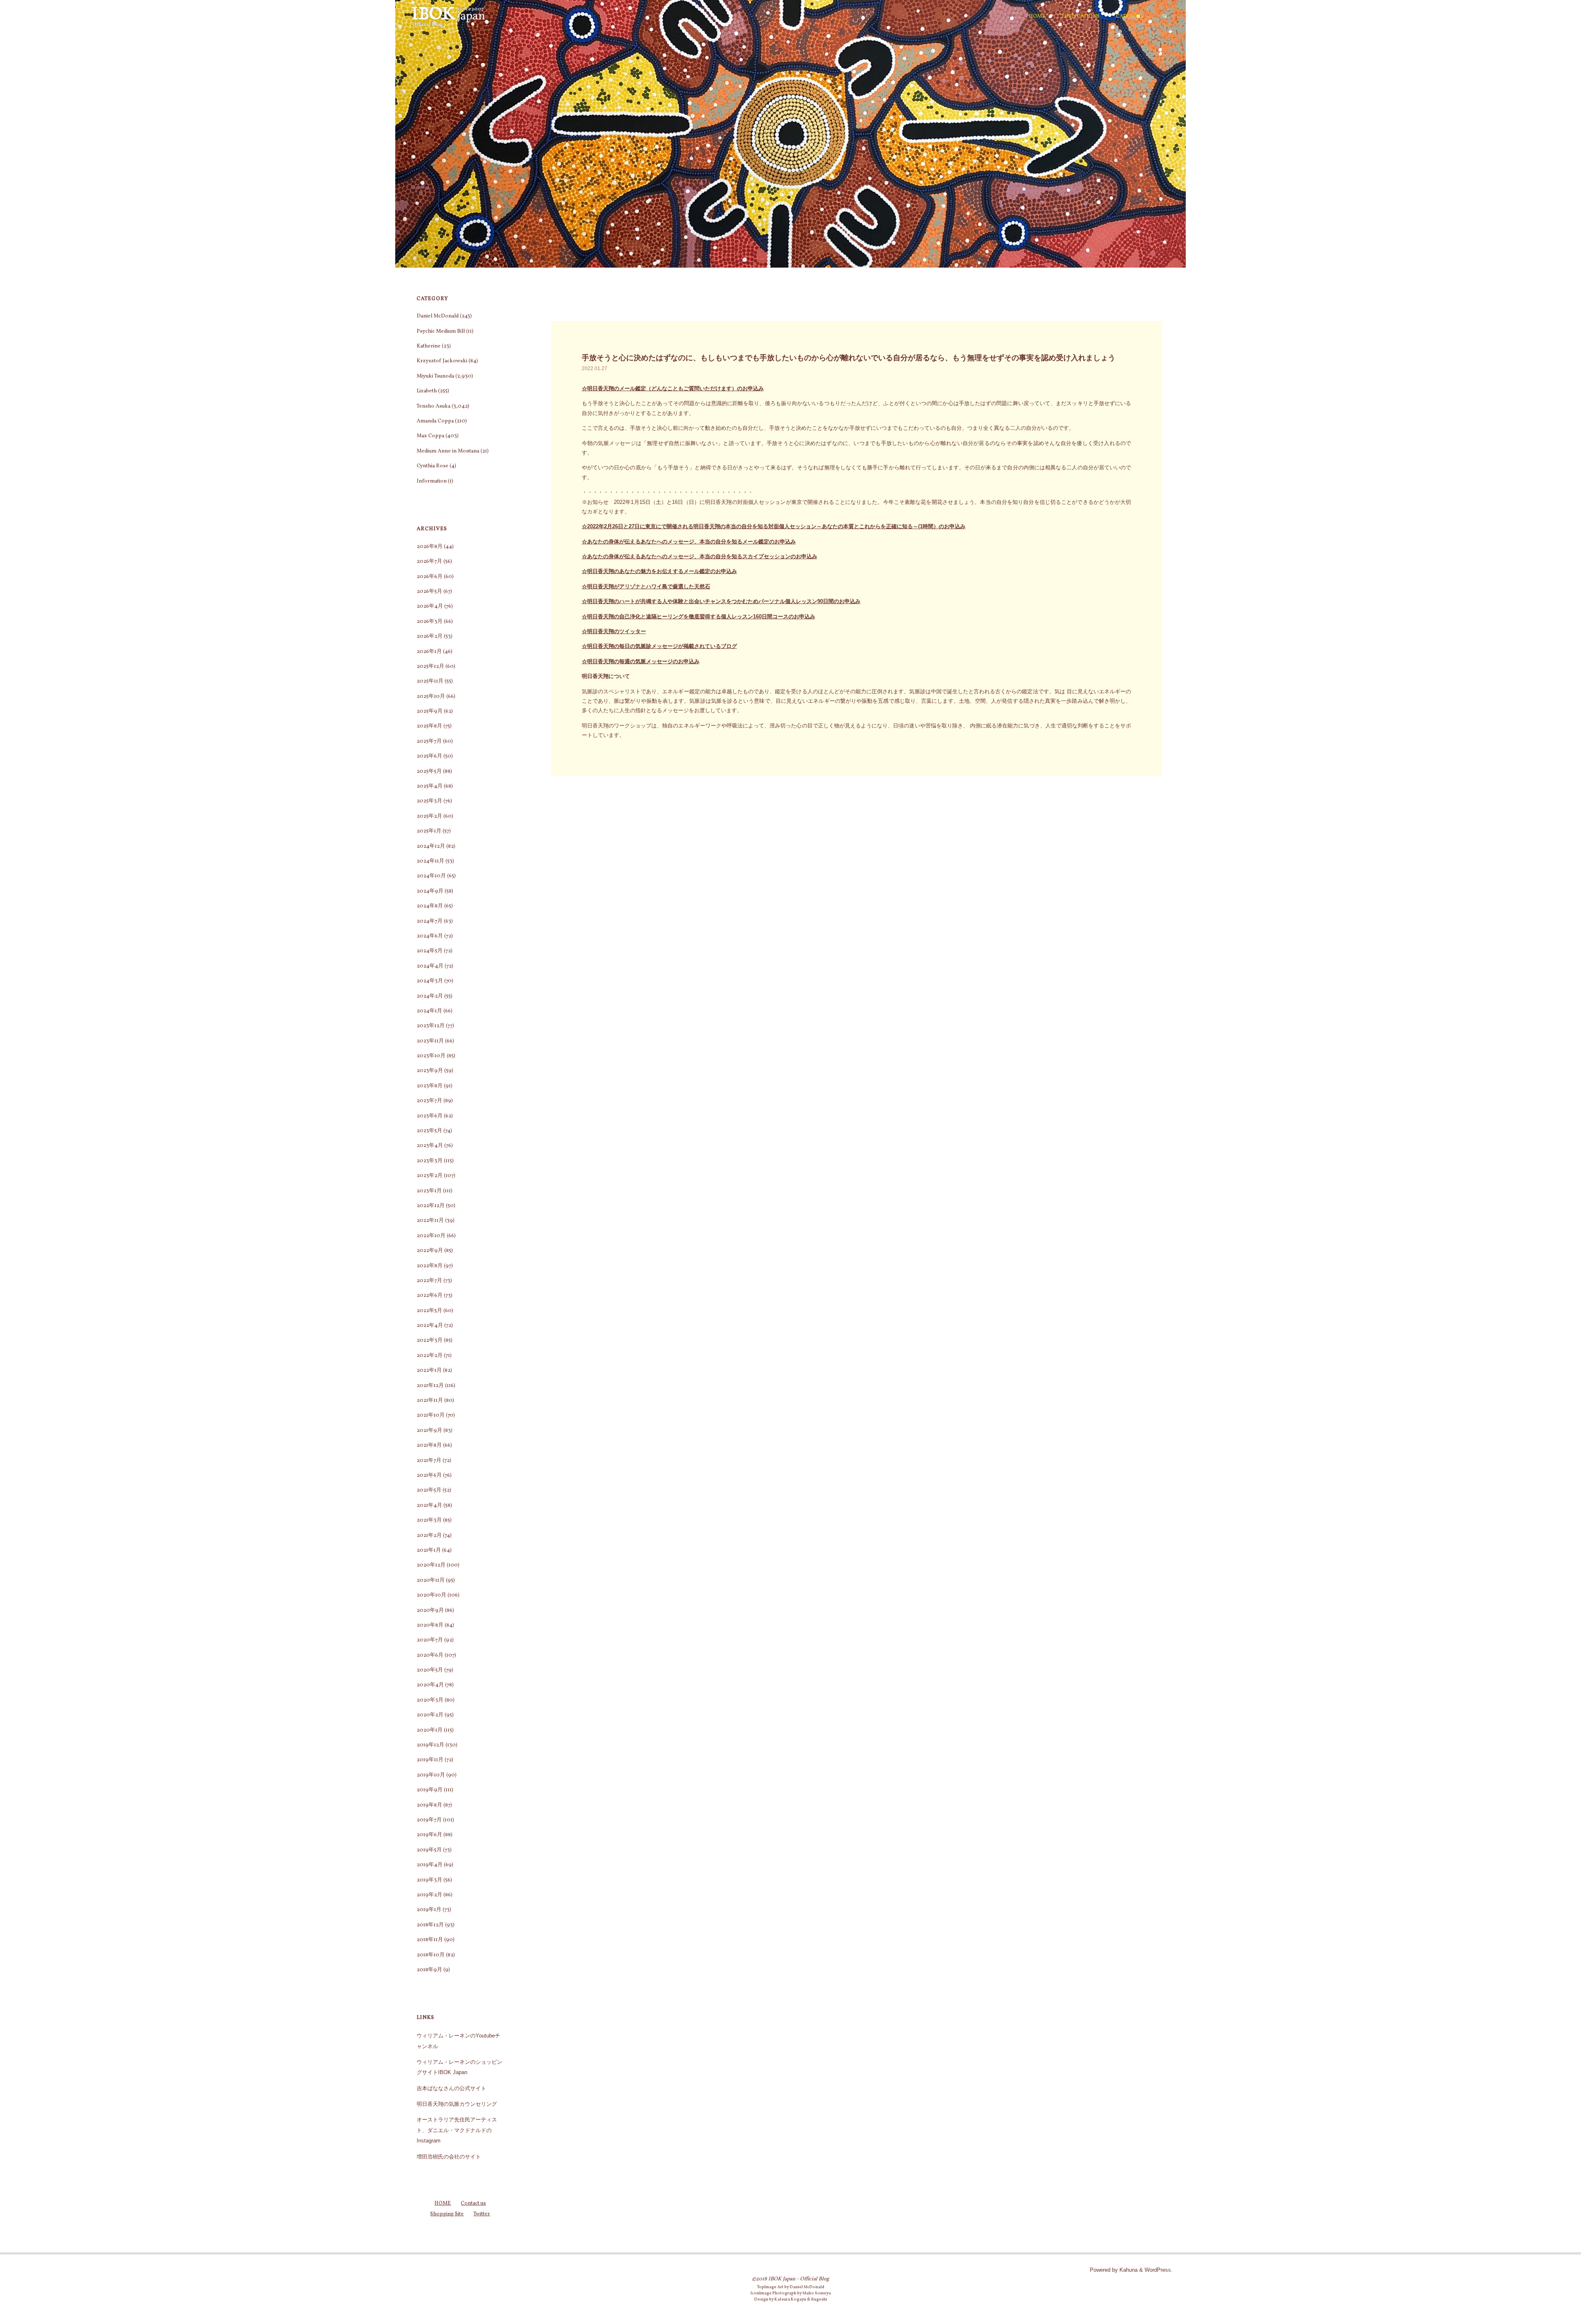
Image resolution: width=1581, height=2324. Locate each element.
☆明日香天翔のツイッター (614, 631)
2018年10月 (431, 1955)
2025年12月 (430, 667)
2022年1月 (429, 1371)
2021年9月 (429, 1431)
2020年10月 (431, 1595)
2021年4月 (429, 1506)
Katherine (429, 346)
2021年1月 (429, 1550)
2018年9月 (429, 1970)
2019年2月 (429, 1895)
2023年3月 (430, 1161)
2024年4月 (430, 966)
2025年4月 (430, 786)
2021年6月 (429, 1476)
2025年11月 (430, 681)
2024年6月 (430, 936)
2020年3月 (430, 1700)
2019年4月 (430, 1865)
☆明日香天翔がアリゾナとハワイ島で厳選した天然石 (646, 586)
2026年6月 (430, 577)
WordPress (1158, 2270)
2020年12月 (431, 1565)
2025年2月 (429, 816)
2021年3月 (429, 1520)
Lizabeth (427, 391)
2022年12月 (431, 1206)
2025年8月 (429, 726)
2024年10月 (431, 876)
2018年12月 (430, 1925)
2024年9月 (430, 891)
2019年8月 (429, 1805)
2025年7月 (429, 741)
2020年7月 (430, 1640)
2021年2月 (429, 1536)
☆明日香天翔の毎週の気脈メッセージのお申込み (641, 661)
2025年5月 (429, 772)
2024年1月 (429, 1011)
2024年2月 (430, 996)
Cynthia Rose (433, 466)
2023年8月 (430, 1086)
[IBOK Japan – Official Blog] (448, 16)
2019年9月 (430, 1790)
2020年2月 (430, 1715)
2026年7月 (429, 562)
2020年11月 (431, 1580)
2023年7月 (429, 1101)
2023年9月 (430, 1071)
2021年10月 (431, 1415)
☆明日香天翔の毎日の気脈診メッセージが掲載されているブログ (659, 646)
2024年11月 (430, 861)
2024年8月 (430, 906)
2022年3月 (430, 1340)
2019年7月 (429, 1820)
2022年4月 (430, 1326)
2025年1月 (429, 831)
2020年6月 (430, 1655)
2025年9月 (430, 711)
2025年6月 (429, 756)
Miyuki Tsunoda (435, 376)
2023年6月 (430, 1116)
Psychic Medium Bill (441, 331)
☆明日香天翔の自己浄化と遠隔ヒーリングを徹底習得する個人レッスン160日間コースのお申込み (698, 617)
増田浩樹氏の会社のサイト (449, 2157)
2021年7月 (429, 1461)
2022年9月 (430, 1251)
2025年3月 (429, 801)
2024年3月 (430, 981)
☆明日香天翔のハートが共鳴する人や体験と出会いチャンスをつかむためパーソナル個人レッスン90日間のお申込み (721, 601)
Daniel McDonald (438, 316)
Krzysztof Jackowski (442, 361)
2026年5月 (429, 592)
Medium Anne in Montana (448, 451)
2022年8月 (430, 1266)
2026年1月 (429, 652)
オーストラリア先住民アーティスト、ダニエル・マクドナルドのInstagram (457, 2130)
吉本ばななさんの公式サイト (451, 2088)
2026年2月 (430, 636)
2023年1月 (429, 1191)
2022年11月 (430, 1221)
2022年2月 (430, 1356)
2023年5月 (429, 1131)
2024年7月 (430, 921)
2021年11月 (430, 1401)
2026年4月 (430, 606)
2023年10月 (431, 1056)
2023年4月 (430, 1146)
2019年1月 (429, 1910)
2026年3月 (430, 622)
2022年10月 (431, 1236)
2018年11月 (430, 1940)
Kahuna (1128, 2270)
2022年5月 (429, 1311)
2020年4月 (430, 1685)
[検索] (1165, 16)
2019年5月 (429, 1850)
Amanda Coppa (435, 421)
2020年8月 (430, 1625)
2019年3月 (429, 1880)
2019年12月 (430, 1745)
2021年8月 (429, 1445)
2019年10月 (431, 1775)
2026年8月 (430, 547)
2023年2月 (430, 1176)
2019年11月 (430, 1760)
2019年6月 (429, 1835)
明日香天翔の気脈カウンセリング (457, 2104)
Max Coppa (430, 436)
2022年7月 (429, 1281)
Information (432, 481)
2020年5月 (430, 1670)
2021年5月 (429, 1490)
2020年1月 (430, 1730)
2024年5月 (430, 951)
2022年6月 (430, 1296)
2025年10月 (431, 697)
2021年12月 (430, 1386)
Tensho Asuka (434, 406)
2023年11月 (430, 1041)
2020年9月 (430, 1611)
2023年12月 (431, 1026)
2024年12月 (431, 846)
